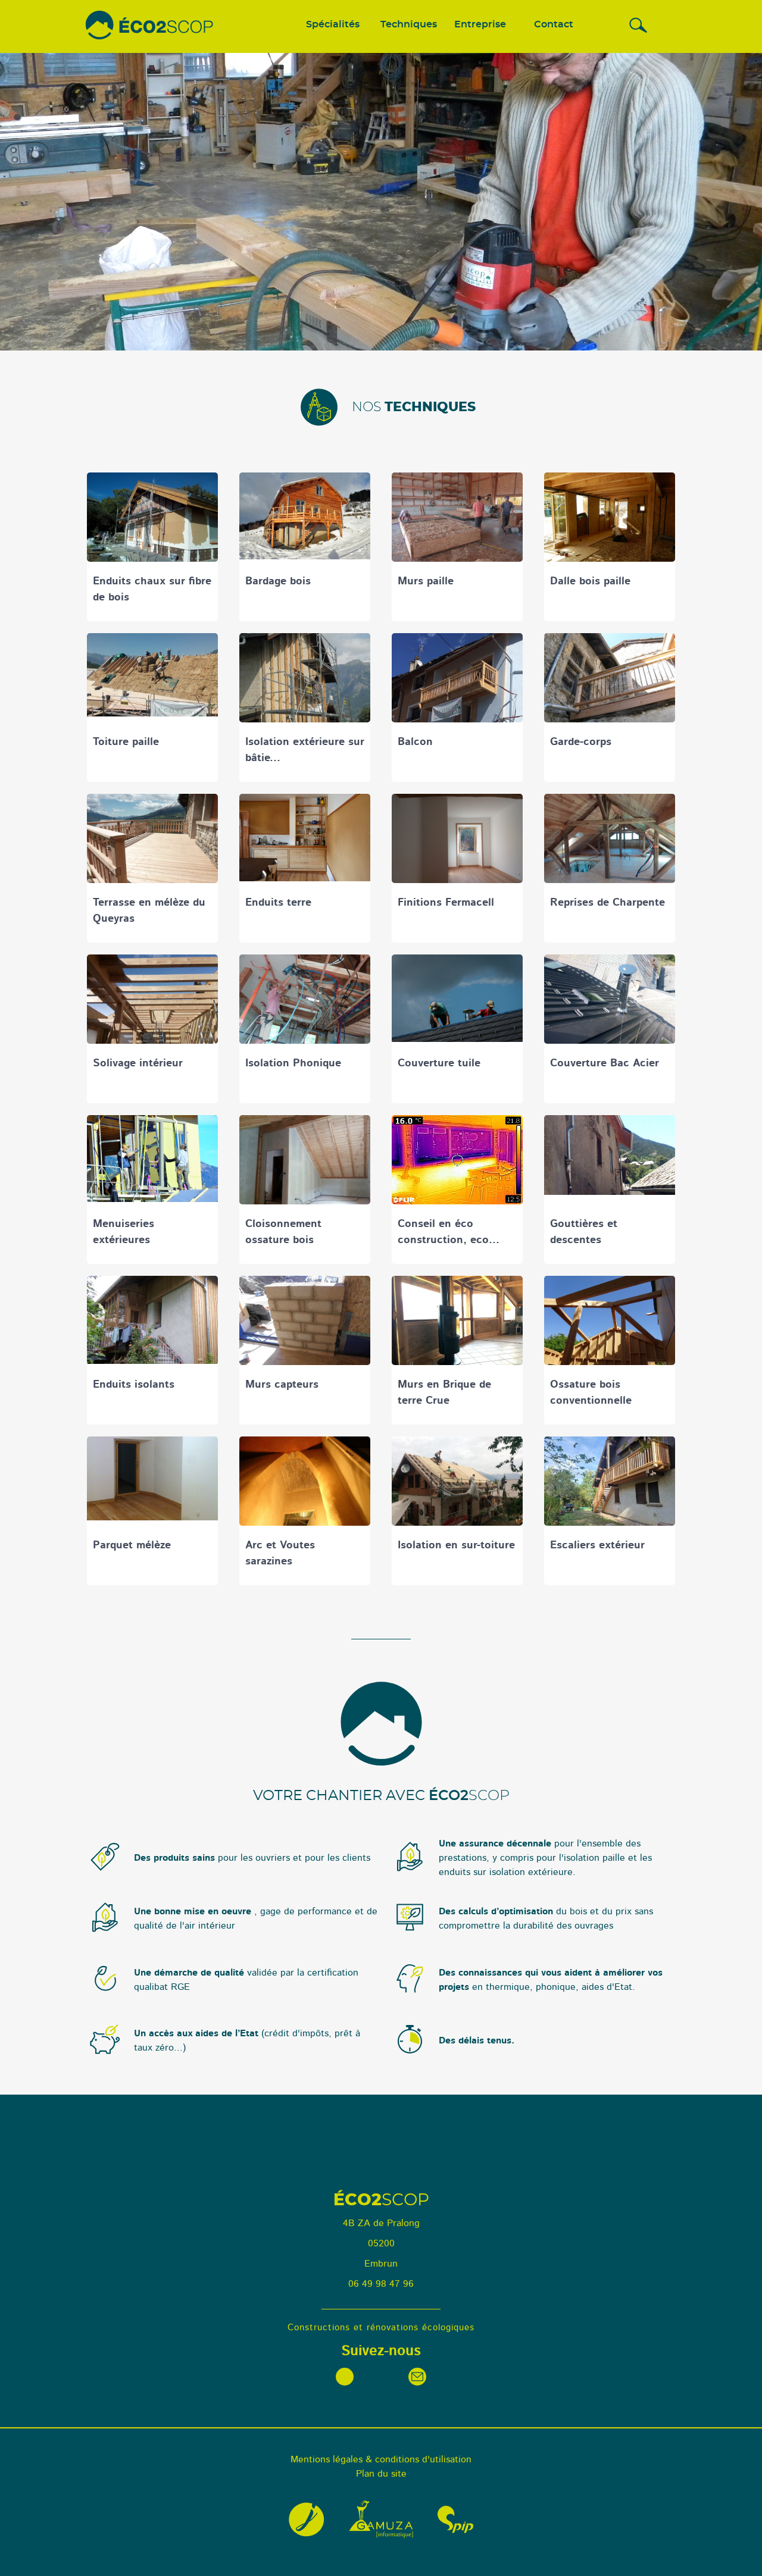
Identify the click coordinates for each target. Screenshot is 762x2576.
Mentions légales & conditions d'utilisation (381, 2459)
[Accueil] (150, 26)
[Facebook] (345, 2377)
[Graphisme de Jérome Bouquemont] (307, 2519)
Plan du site (381, 2474)
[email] (417, 2377)
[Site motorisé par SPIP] (455, 2519)
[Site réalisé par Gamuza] (381, 2519)
